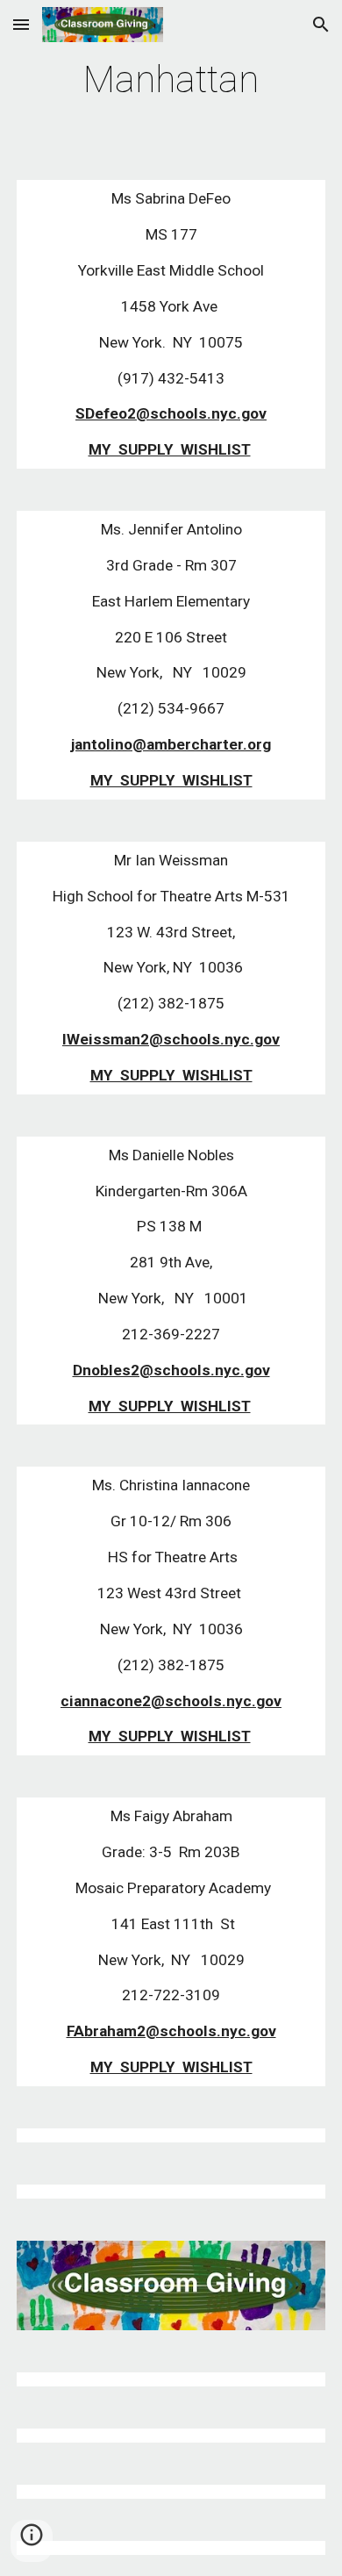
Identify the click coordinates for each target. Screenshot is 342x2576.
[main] (171, 79)
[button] (21, 24)
